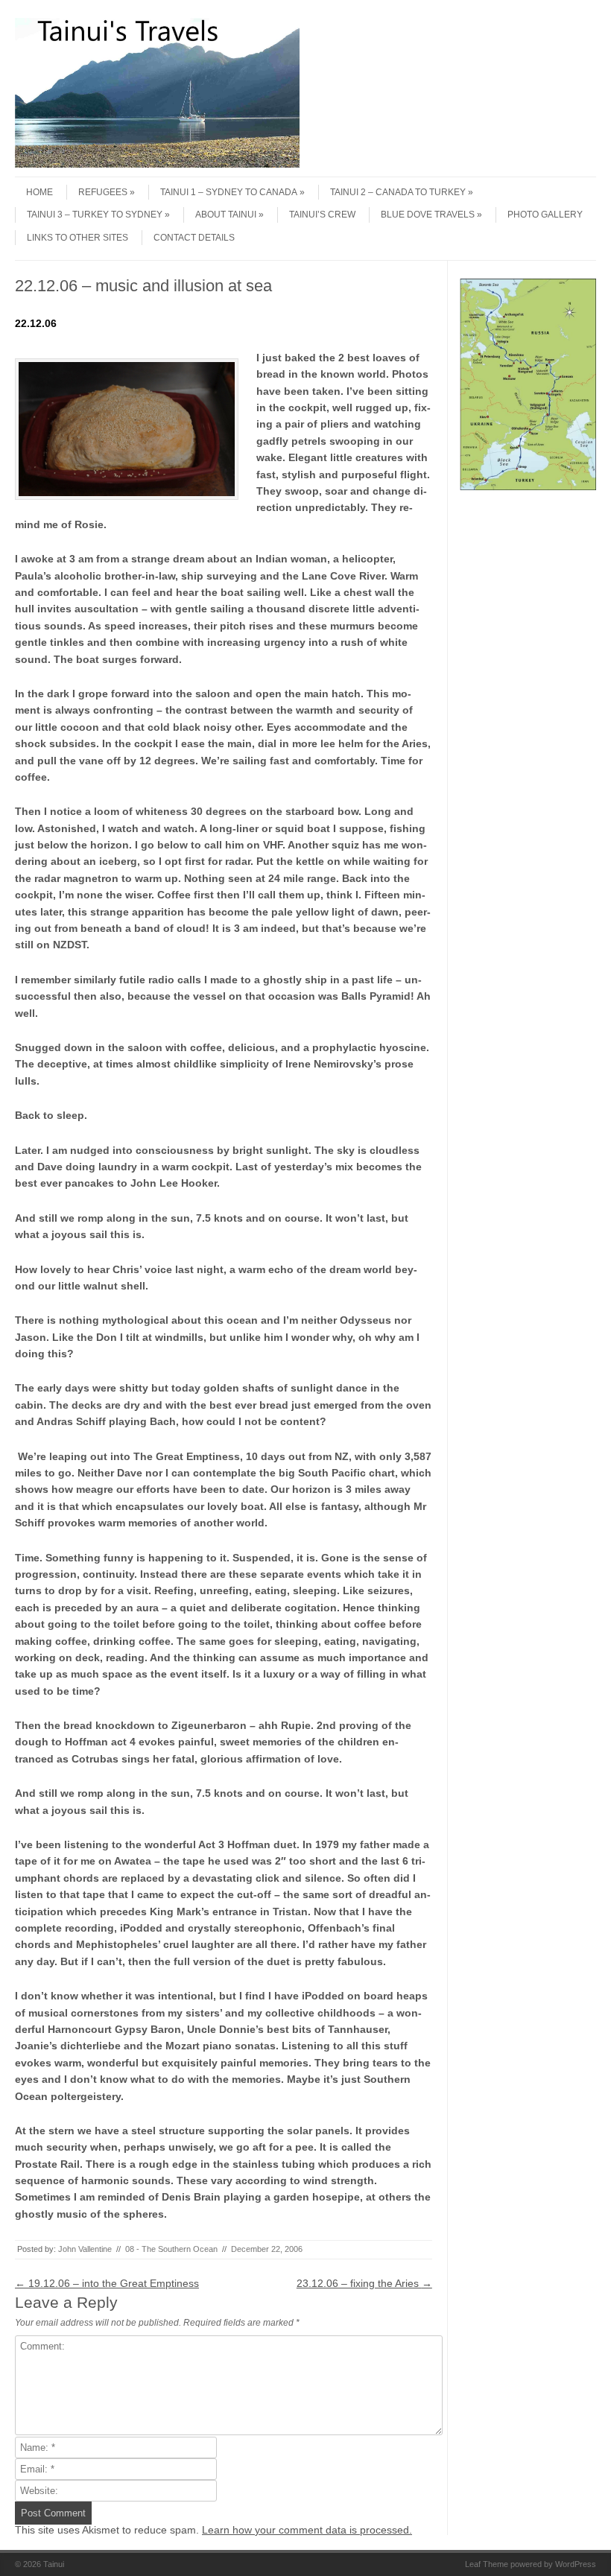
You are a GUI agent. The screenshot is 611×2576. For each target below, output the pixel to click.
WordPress (576, 2564)
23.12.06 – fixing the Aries (364, 2283)
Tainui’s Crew (322, 215)
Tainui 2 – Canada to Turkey (398, 192)
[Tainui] (157, 164)
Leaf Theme (487, 2564)
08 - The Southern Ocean (171, 2249)
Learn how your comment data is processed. (307, 2530)
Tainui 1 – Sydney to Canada (229, 192)
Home (39, 192)
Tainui (54, 2564)
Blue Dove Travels (428, 215)
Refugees (103, 192)
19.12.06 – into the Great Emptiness (107, 2283)
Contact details (194, 238)
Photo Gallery (545, 215)
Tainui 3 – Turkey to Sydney (95, 215)
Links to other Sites (77, 238)
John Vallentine (85, 2249)
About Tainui (226, 215)
